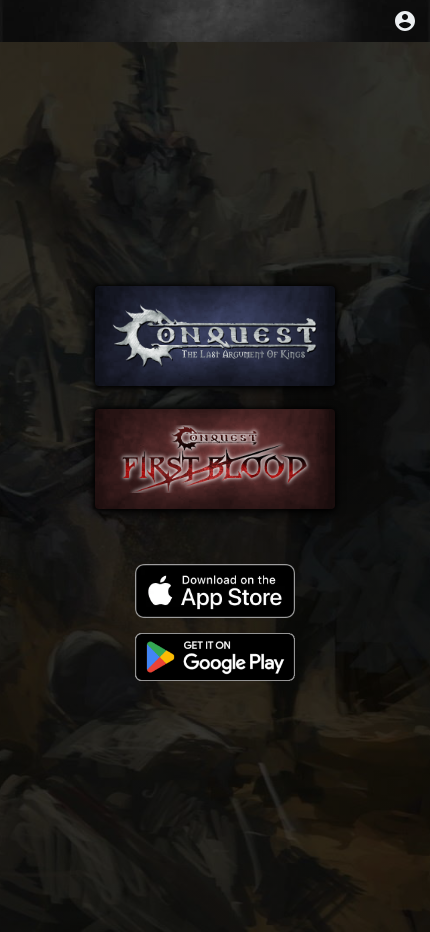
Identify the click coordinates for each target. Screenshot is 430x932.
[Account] (405, 21)
